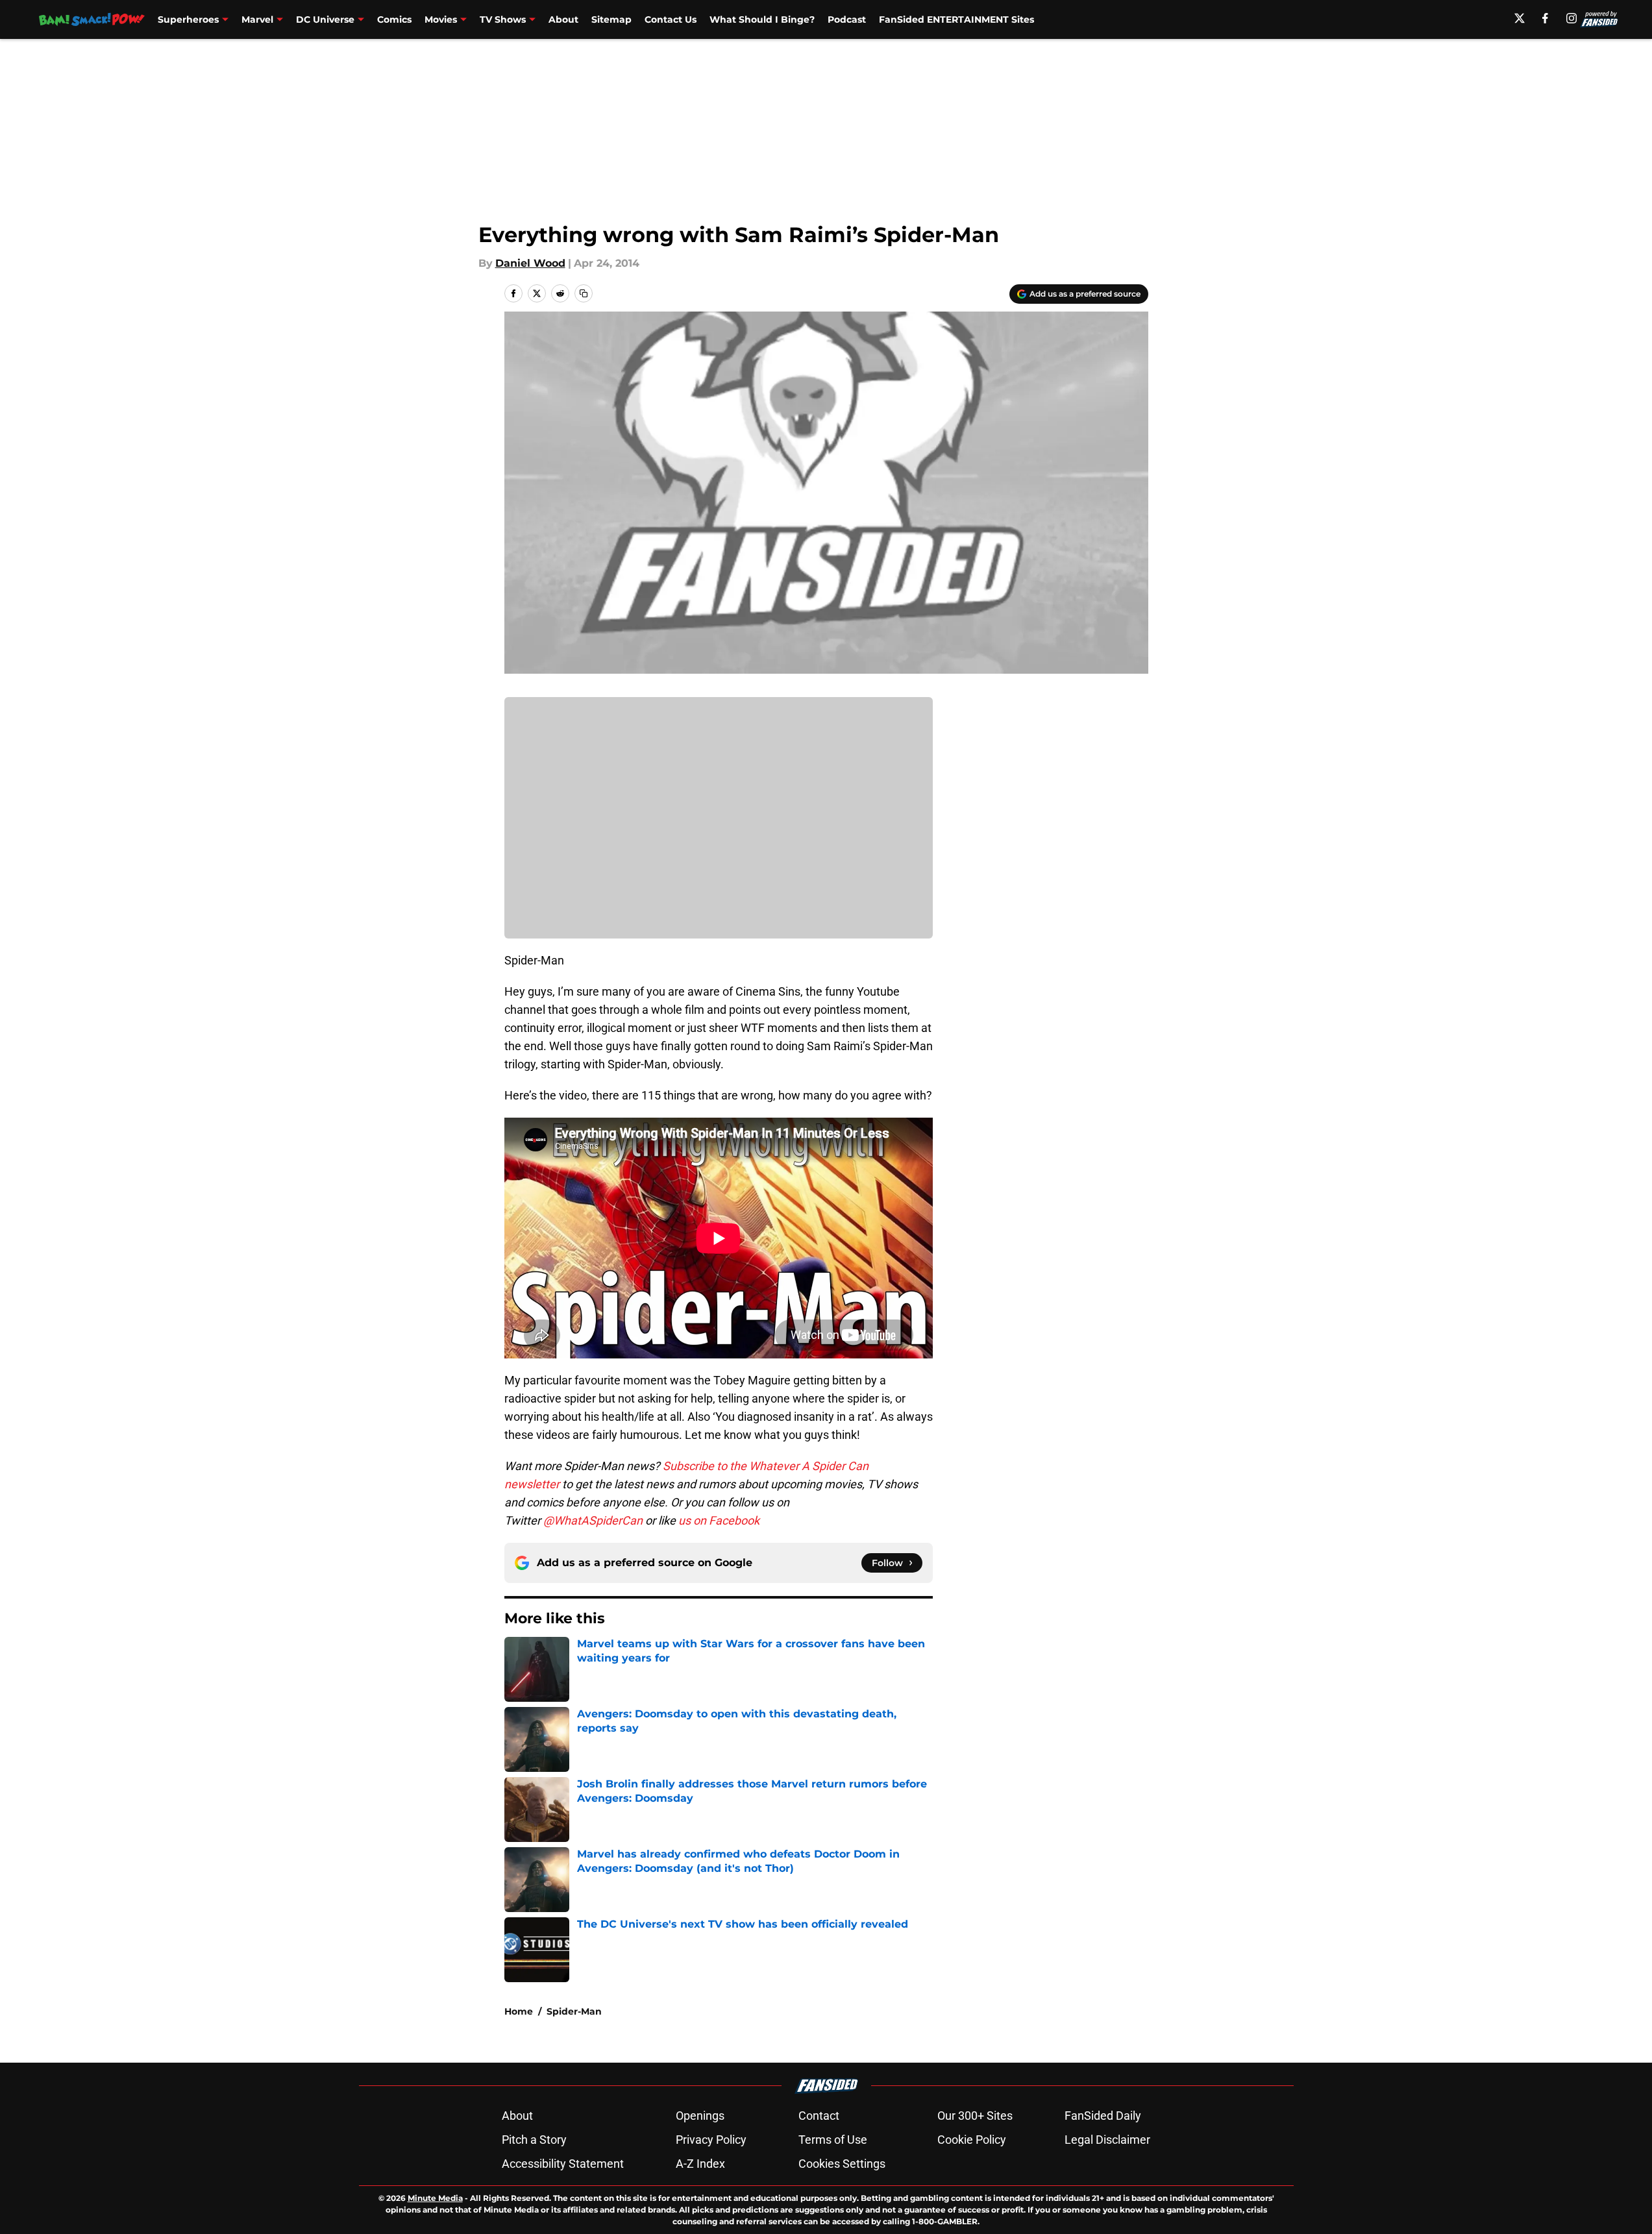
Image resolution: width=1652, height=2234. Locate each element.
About (563, 19)
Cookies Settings (842, 2164)
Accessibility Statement (563, 2164)
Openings (700, 2116)
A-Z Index (700, 2164)
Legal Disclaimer (1107, 2140)
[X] (1520, 18)
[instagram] (1572, 18)
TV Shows (503, 19)
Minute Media (435, 2198)
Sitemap (611, 19)
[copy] (584, 293)
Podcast (847, 19)
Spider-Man (574, 2011)
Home (519, 2011)
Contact (819, 2116)
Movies (441, 19)
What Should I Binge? (762, 19)
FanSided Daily (1103, 2116)
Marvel (257, 19)
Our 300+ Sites (975, 2116)
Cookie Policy (972, 2140)
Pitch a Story (534, 2140)
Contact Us (671, 19)
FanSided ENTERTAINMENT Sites (956, 19)
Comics (394, 19)
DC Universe (325, 19)
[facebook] (1545, 18)
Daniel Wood (530, 263)
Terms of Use (833, 2140)
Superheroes (188, 19)
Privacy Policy (711, 2140)
